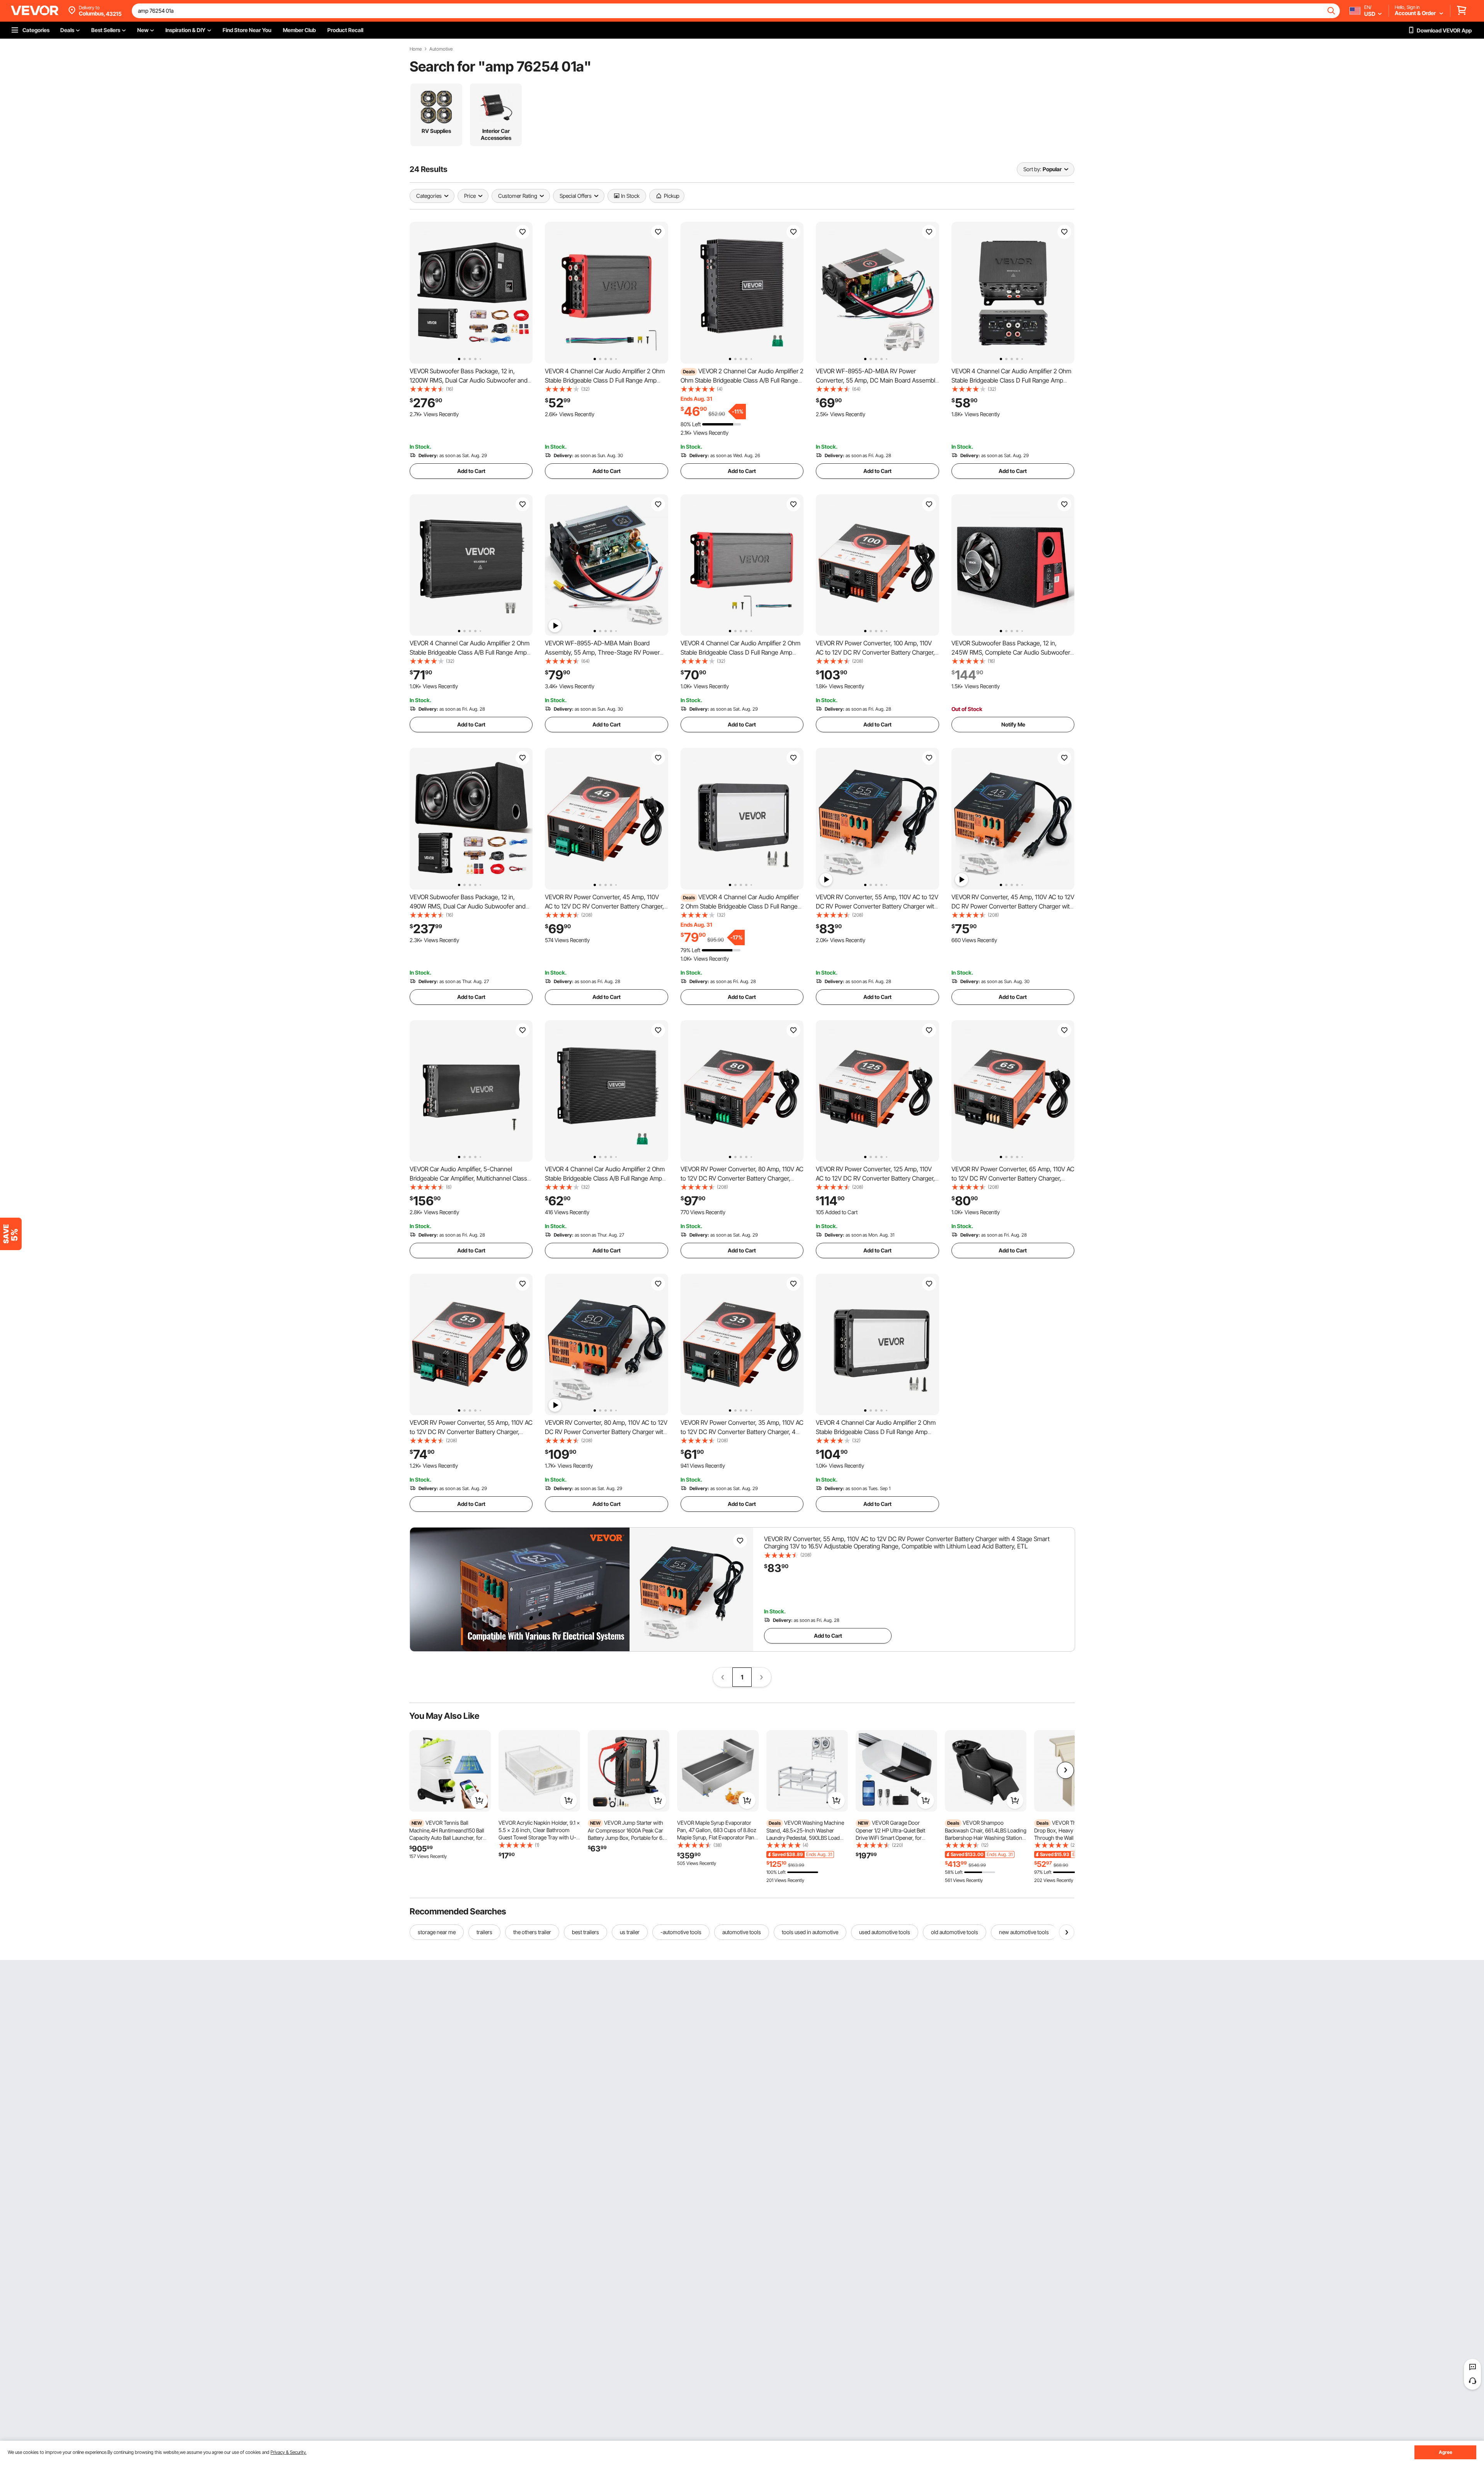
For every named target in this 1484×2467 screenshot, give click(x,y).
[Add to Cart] (479, 1800)
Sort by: (1032, 169)
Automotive (441, 49)
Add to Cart (471, 471)
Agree (1446, 2452)
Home (416, 49)
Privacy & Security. (288, 2452)
